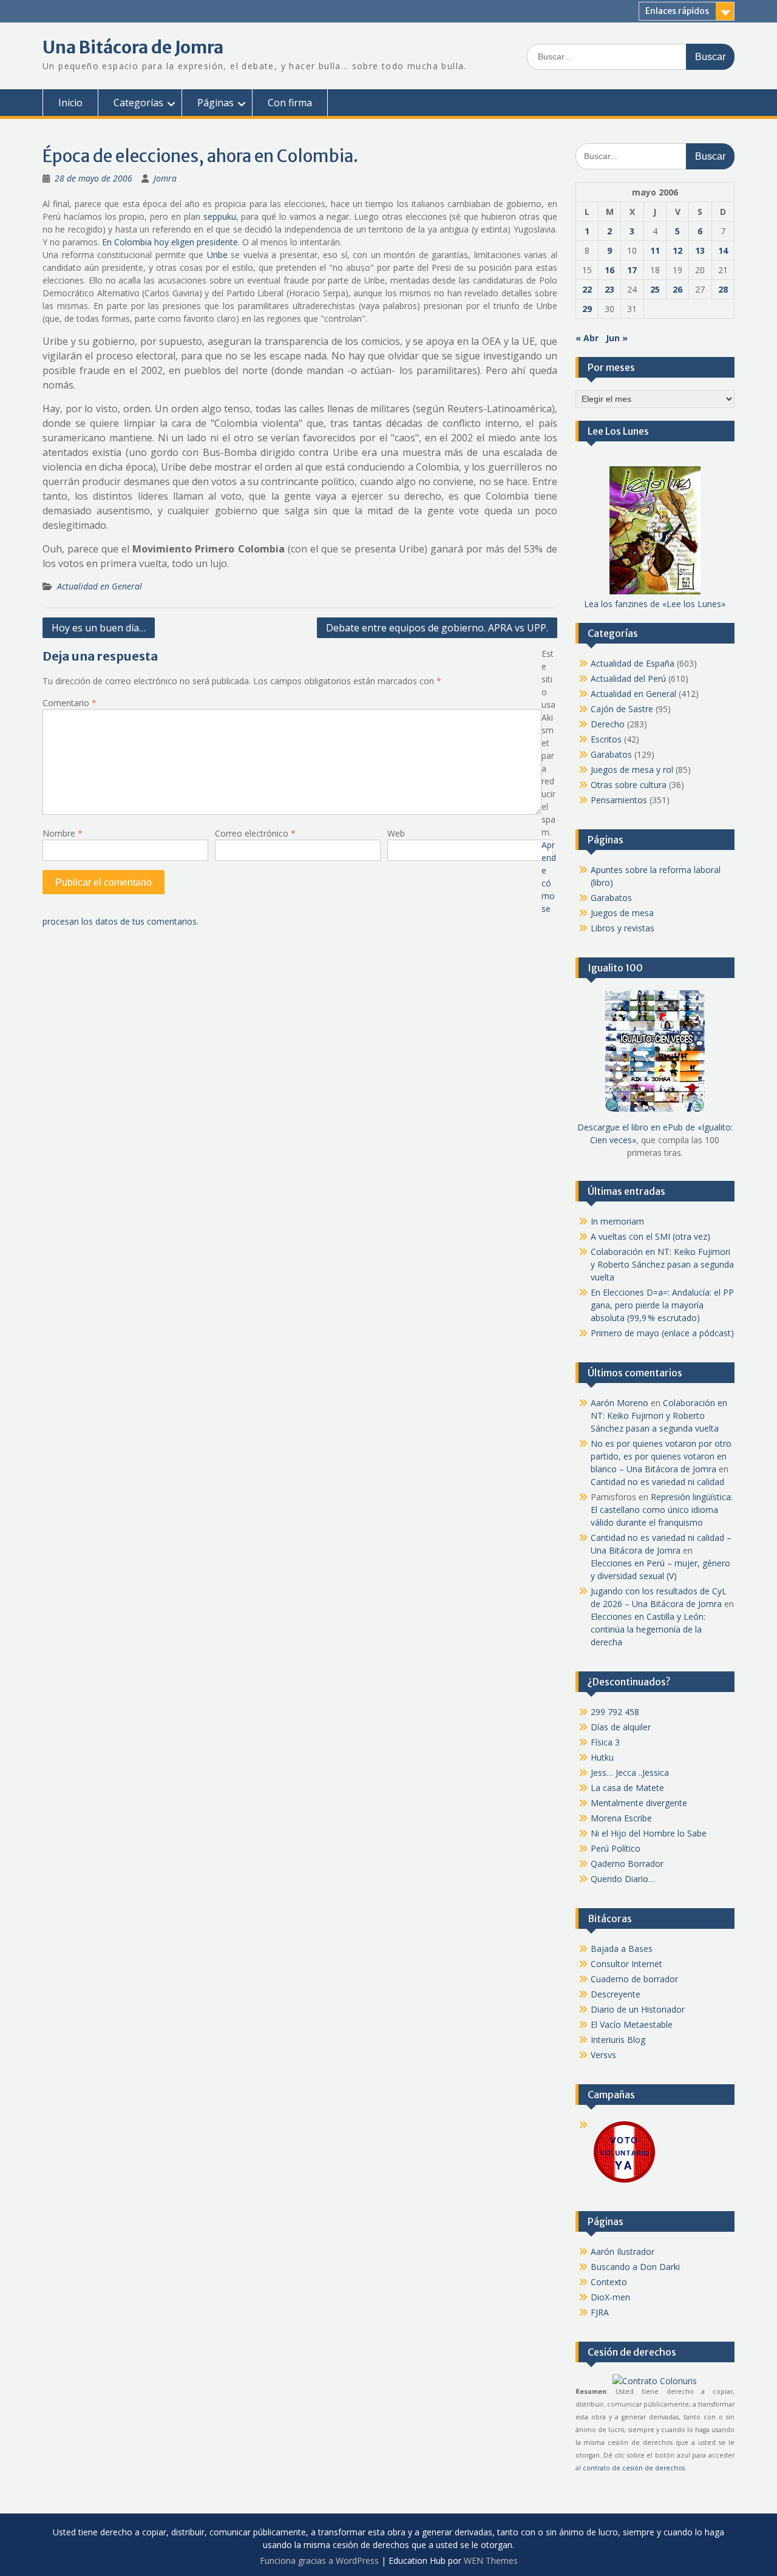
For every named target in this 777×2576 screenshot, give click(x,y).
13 (700, 250)
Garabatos (611, 754)
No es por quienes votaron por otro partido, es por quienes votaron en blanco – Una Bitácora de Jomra (661, 1456)
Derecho (608, 724)
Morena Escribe (621, 1818)
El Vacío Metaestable (632, 2024)
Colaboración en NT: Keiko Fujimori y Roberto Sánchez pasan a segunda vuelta (662, 1264)
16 (609, 270)
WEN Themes (491, 2561)
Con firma (290, 103)
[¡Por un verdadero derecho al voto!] (624, 2182)
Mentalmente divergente (639, 1803)
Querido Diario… (623, 1879)
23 (609, 289)
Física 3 (605, 1742)
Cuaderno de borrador (634, 1979)
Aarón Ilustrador (623, 2251)
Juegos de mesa (622, 913)
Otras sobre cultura (629, 785)
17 (632, 270)
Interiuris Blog (618, 2040)
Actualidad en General (100, 586)
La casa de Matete (627, 1788)
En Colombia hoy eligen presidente (170, 242)
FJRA (600, 2312)
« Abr (587, 338)
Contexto (609, 2282)
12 (677, 250)
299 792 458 (615, 1712)
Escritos (606, 739)
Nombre (63, 833)
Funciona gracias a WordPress (319, 2561)
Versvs (603, 2055)
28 (723, 289)
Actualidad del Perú (628, 678)
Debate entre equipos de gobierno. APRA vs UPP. (437, 628)
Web (396, 833)
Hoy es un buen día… (99, 628)
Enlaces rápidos (677, 11)
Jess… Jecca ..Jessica (630, 1772)
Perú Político (616, 1848)
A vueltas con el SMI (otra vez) (650, 1236)
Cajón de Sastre (622, 709)
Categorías (138, 103)
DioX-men (610, 2297)
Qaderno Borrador (627, 1864)
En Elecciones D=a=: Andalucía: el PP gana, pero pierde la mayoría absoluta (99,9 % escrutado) (662, 1305)
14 (723, 250)
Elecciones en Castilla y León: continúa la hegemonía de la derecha (648, 1629)
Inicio (70, 103)
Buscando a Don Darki (635, 2267)
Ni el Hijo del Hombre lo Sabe (649, 1833)
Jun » (617, 338)
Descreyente (616, 1994)
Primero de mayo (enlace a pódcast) (662, 1333)
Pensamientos (619, 800)
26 (677, 289)
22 (587, 289)
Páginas (215, 103)
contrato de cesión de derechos (634, 2468)
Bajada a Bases (622, 1949)
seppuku (220, 216)
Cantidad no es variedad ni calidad (657, 1482)
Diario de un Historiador (638, 2009)
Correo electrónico (255, 833)
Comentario (70, 703)
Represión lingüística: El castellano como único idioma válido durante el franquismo (662, 1510)
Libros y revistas (623, 928)
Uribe (217, 255)
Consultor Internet (626, 1964)
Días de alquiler (621, 1727)
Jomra (165, 178)
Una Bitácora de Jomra (133, 47)
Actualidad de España (633, 663)
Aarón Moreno (619, 1403)
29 (587, 309)
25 (655, 289)
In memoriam (617, 1221)
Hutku (602, 1757)
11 (655, 250)
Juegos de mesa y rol (632, 770)
